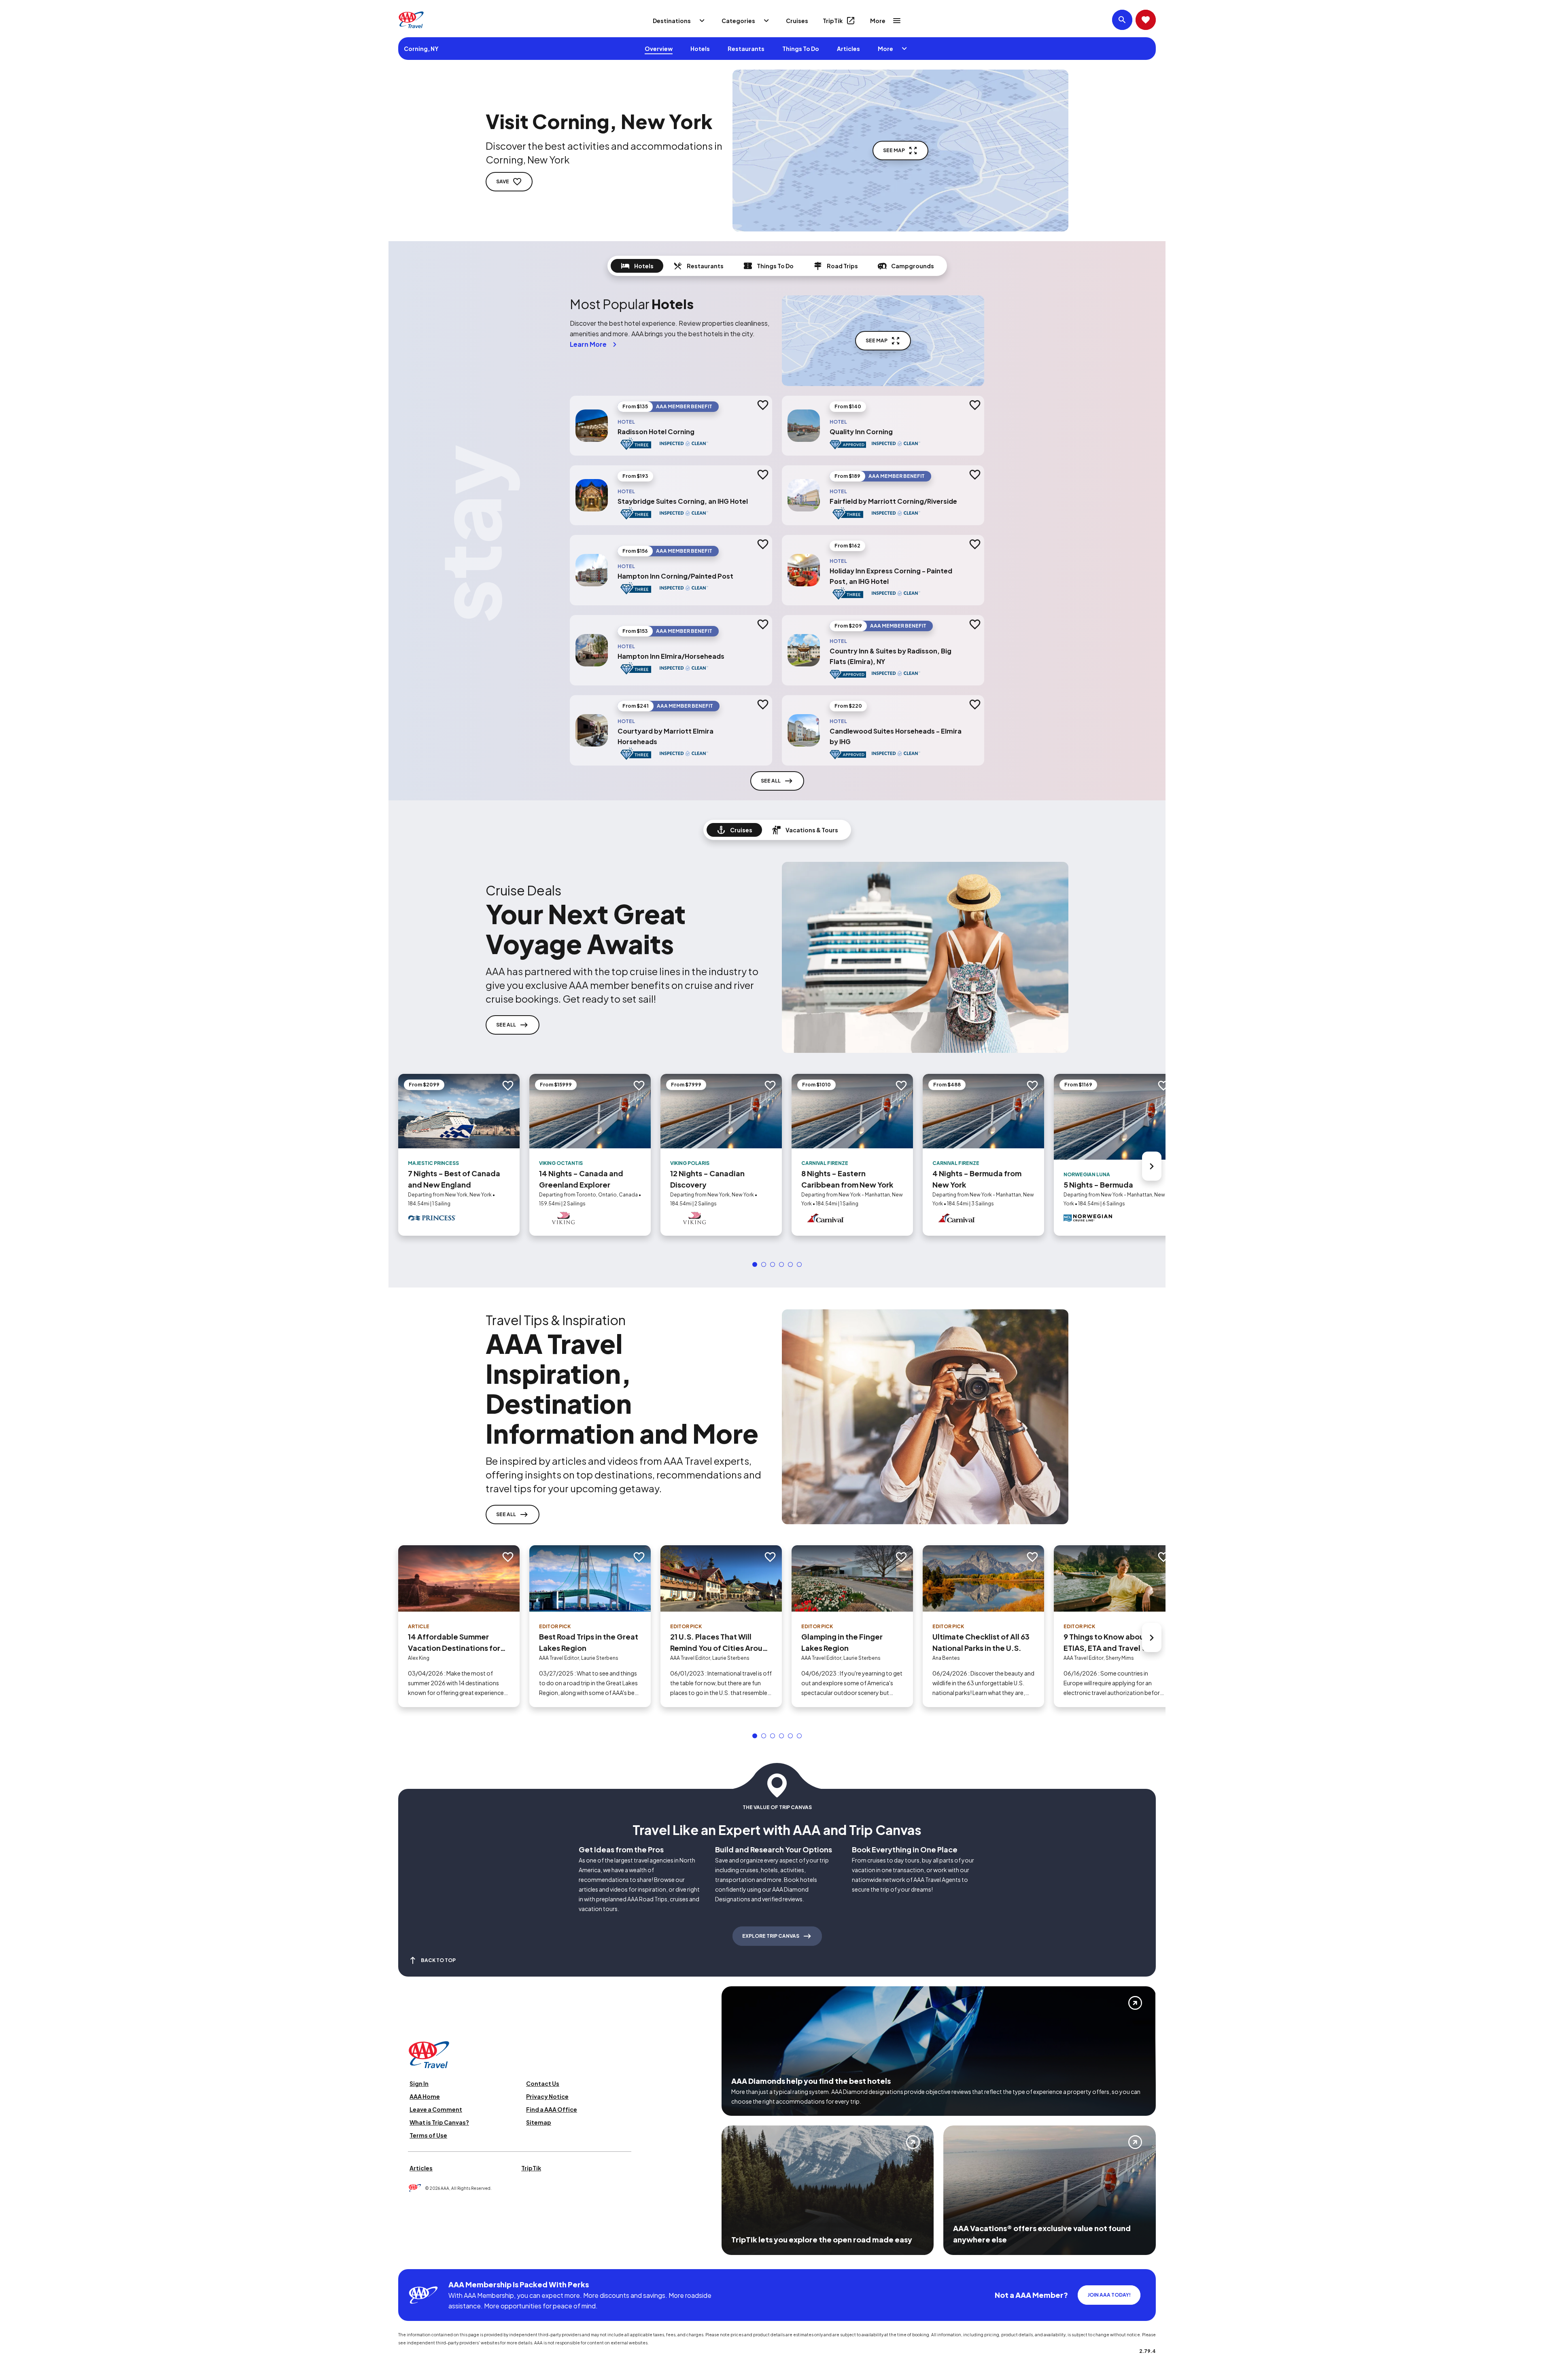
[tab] (637, 266)
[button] (755, 1264)
